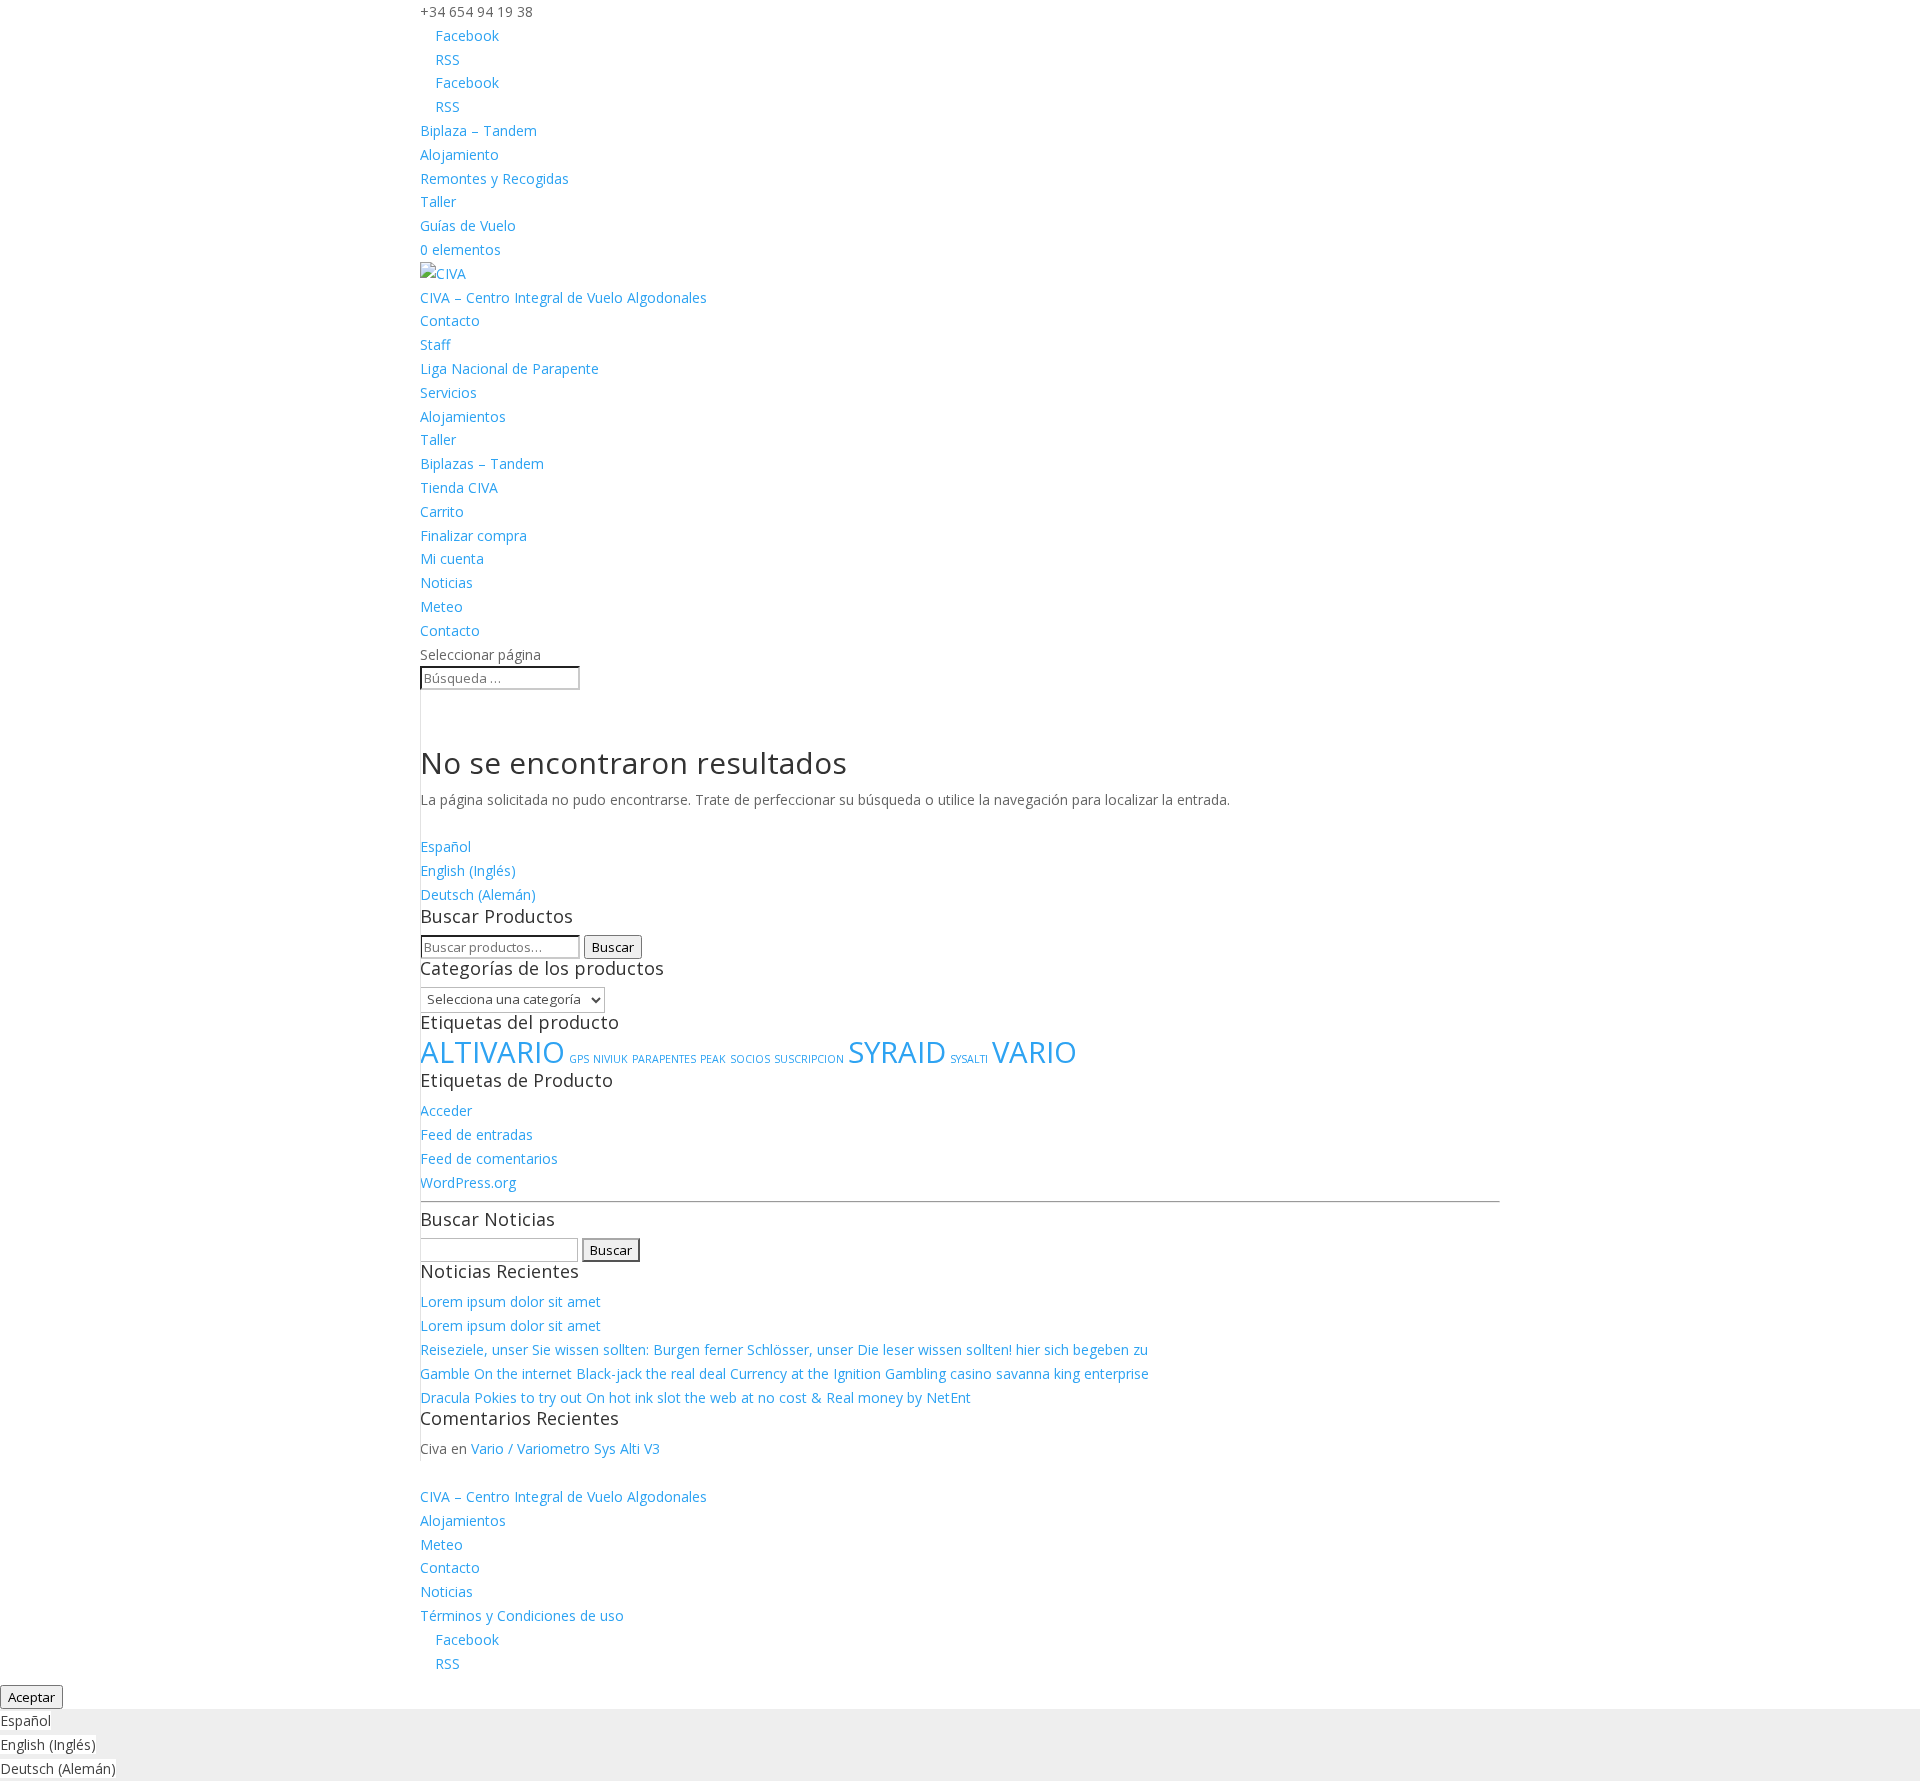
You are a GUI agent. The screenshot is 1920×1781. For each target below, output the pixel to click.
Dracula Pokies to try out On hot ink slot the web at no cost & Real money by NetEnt (695, 1397)
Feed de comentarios (489, 1158)
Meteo (441, 606)
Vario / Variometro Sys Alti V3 (565, 1448)
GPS (579, 1059)
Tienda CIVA (459, 487)
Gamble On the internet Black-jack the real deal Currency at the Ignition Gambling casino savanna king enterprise (784, 1373)
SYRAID (897, 1052)
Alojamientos (463, 416)
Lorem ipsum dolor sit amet (510, 1301)
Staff (435, 344)
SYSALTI (969, 1059)
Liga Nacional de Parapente (509, 368)
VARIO (1034, 1052)
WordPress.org (468, 1182)
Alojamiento (459, 154)
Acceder (446, 1110)
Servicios (448, 392)
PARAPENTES (664, 1059)
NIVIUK (610, 1059)
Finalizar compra (473, 535)
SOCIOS (750, 1059)
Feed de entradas (476, 1134)
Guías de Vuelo (468, 225)
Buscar (613, 947)
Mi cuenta (452, 558)
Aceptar (31, 1697)
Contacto (450, 320)
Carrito (442, 511)
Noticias (446, 582)
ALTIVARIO (492, 1052)
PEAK (713, 1059)
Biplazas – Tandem (482, 463)
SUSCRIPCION (809, 1059)
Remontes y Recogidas (494, 178)
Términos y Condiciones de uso (522, 1615)
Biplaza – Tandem (478, 130)
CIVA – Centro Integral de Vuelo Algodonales (563, 297)
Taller (438, 201)
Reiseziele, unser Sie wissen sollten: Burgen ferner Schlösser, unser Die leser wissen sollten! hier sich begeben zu (784, 1349)
